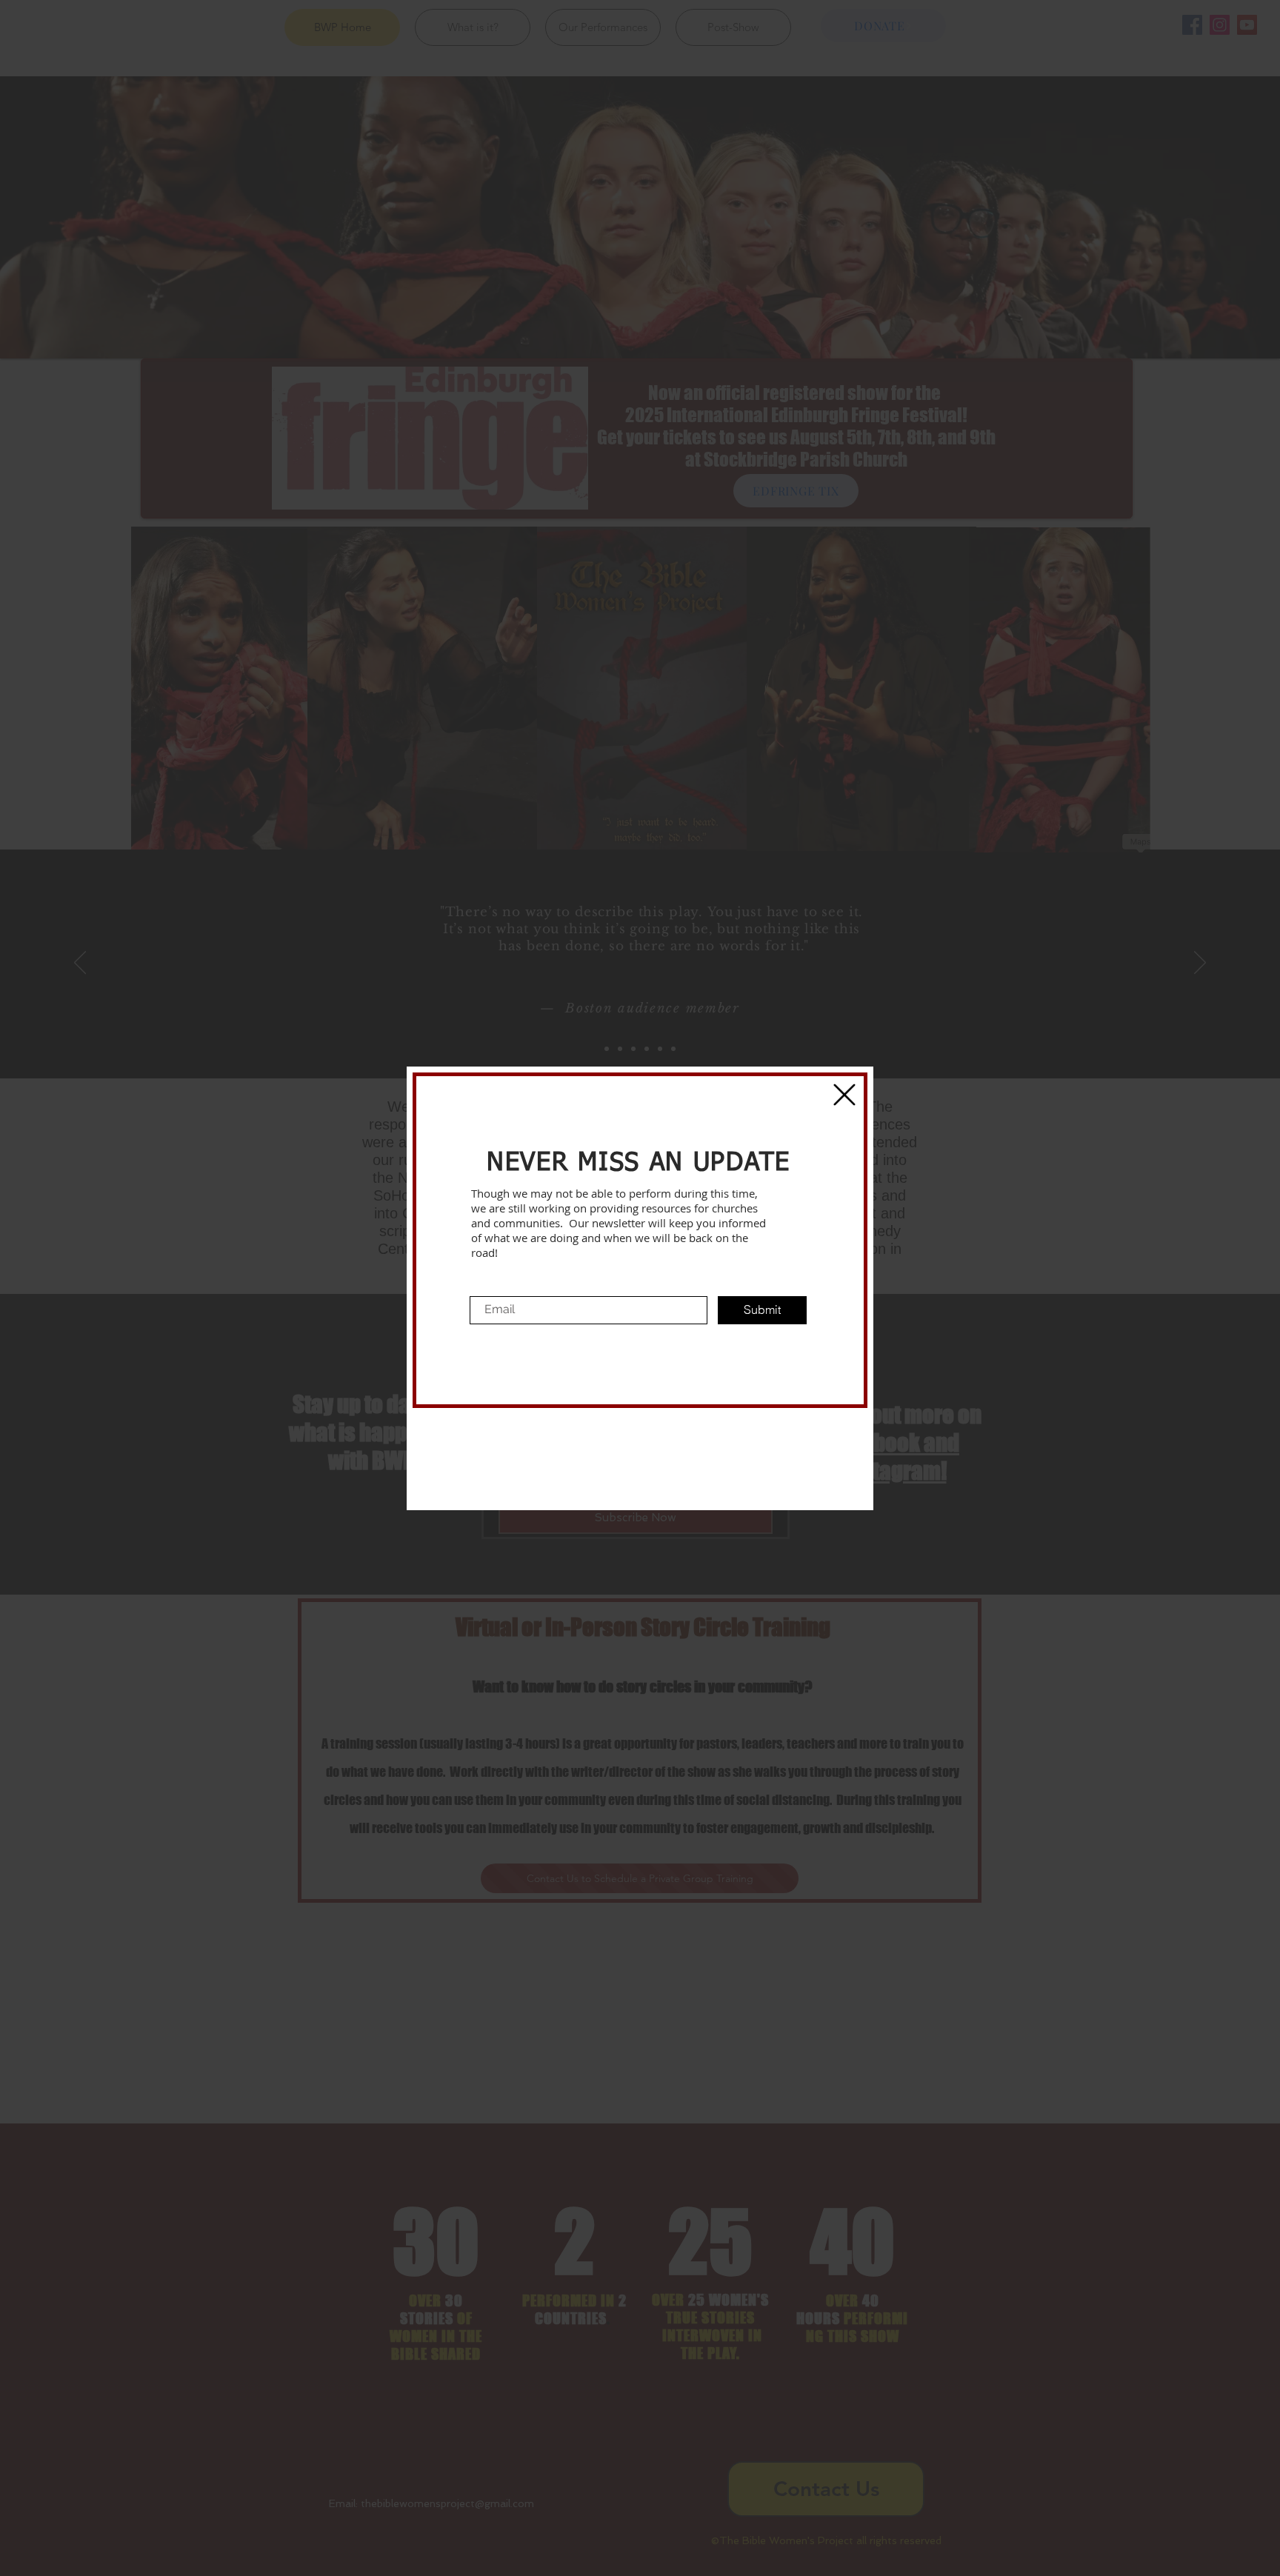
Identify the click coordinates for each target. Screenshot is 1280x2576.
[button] (844, 1095)
